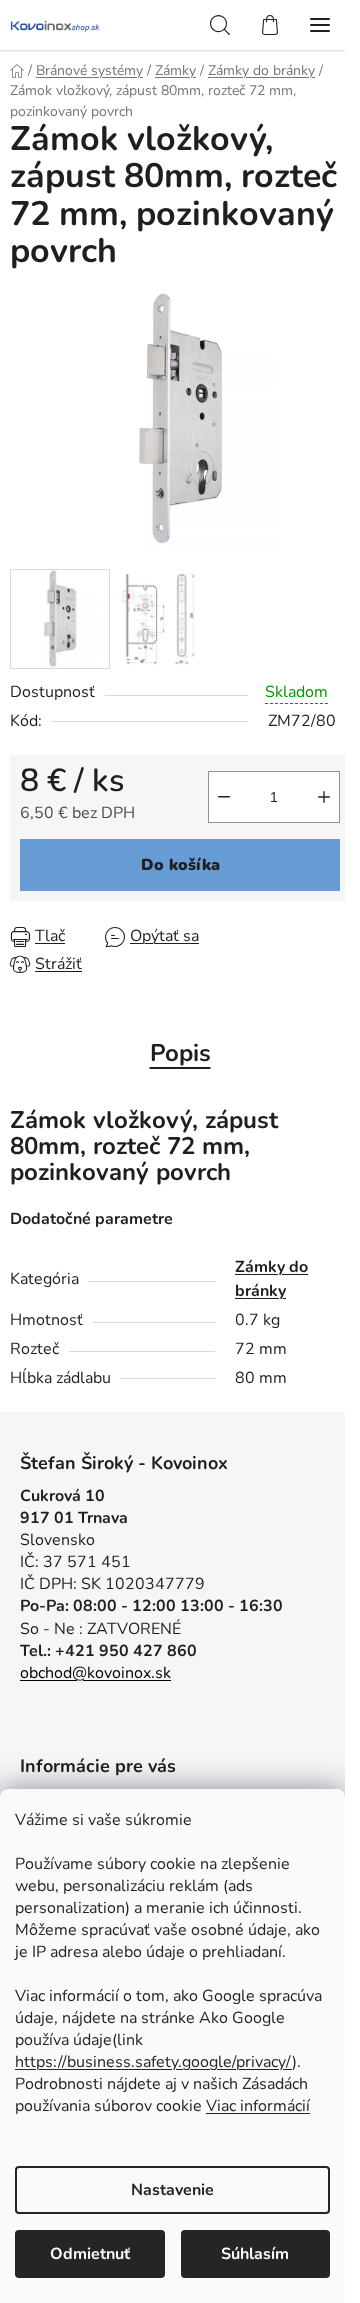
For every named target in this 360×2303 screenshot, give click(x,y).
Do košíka (180, 865)
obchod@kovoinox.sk (95, 1673)
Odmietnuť (90, 2254)
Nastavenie (172, 2190)
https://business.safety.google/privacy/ (153, 2062)
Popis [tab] (180, 1053)
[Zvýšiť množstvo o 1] (324, 797)
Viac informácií (258, 2106)
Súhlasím (255, 2254)
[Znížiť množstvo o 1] (224, 797)
